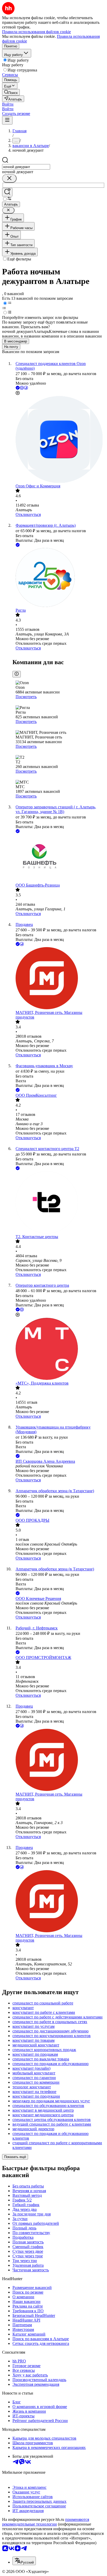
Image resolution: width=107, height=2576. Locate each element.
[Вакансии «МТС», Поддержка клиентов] (59, 1349)
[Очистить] (9, 178)
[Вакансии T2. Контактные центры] (59, 1203)
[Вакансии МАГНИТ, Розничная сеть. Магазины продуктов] (59, 979)
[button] (8, 104)
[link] (11, 92)
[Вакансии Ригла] (59, 578)
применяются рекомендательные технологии (46, 2522)
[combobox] (26, 167)
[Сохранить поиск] (7, 192)
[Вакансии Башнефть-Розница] (59, 859)
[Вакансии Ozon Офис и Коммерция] (59, 440)
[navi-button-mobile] (7, 120)
